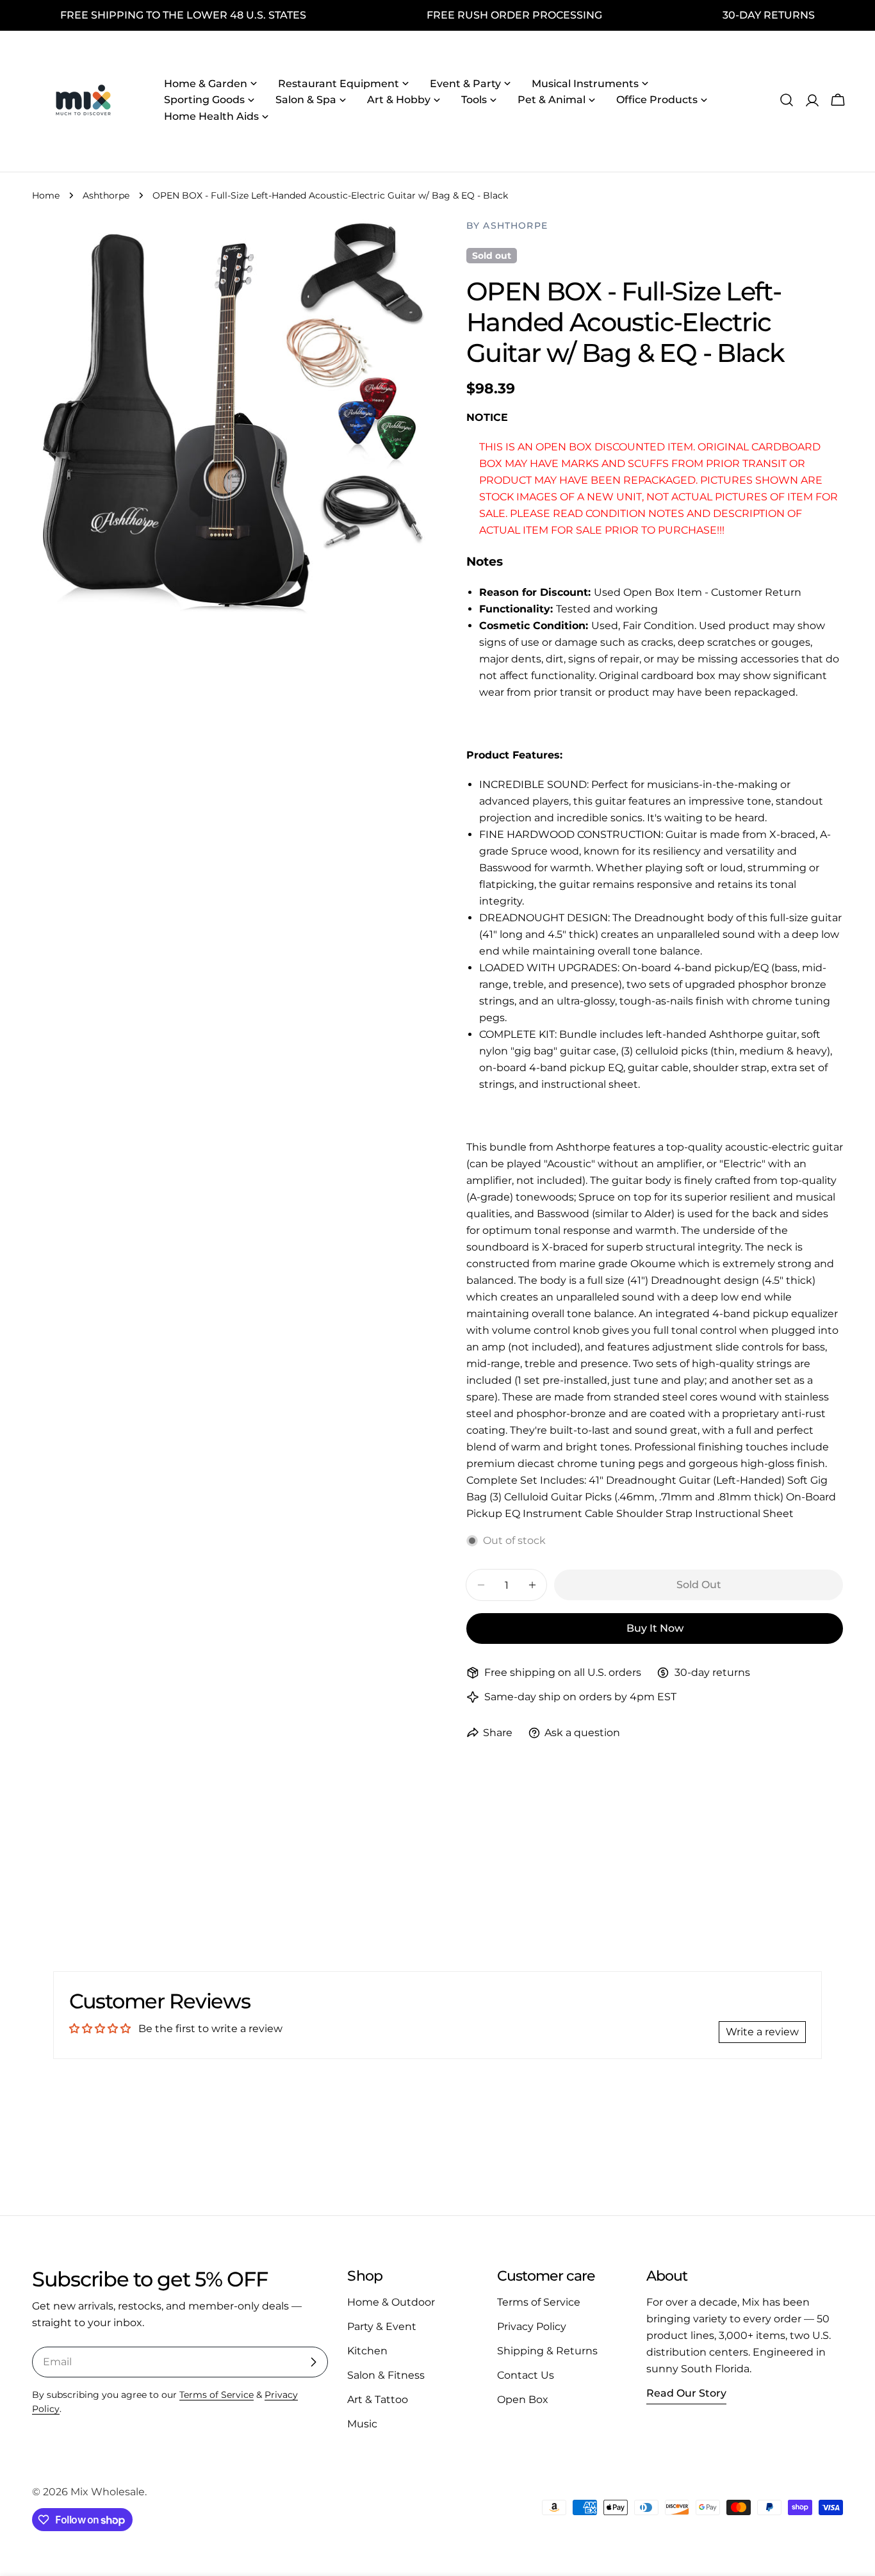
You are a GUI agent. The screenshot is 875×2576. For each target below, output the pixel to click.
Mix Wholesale (108, 2492)
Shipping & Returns (547, 2351)
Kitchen (367, 2351)
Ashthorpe (106, 195)
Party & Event (382, 2326)
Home (46, 195)
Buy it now (655, 1628)
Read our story (686, 2393)
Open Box (523, 2400)
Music (362, 2424)
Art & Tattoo (378, 2400)
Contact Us (526, 2375)
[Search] (787, 100)
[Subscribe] (313, 2362)
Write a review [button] (762, 2032)
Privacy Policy (532, 2326)
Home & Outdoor (391, 2302)
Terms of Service (217, 2395)
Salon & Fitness (386, 2375)
